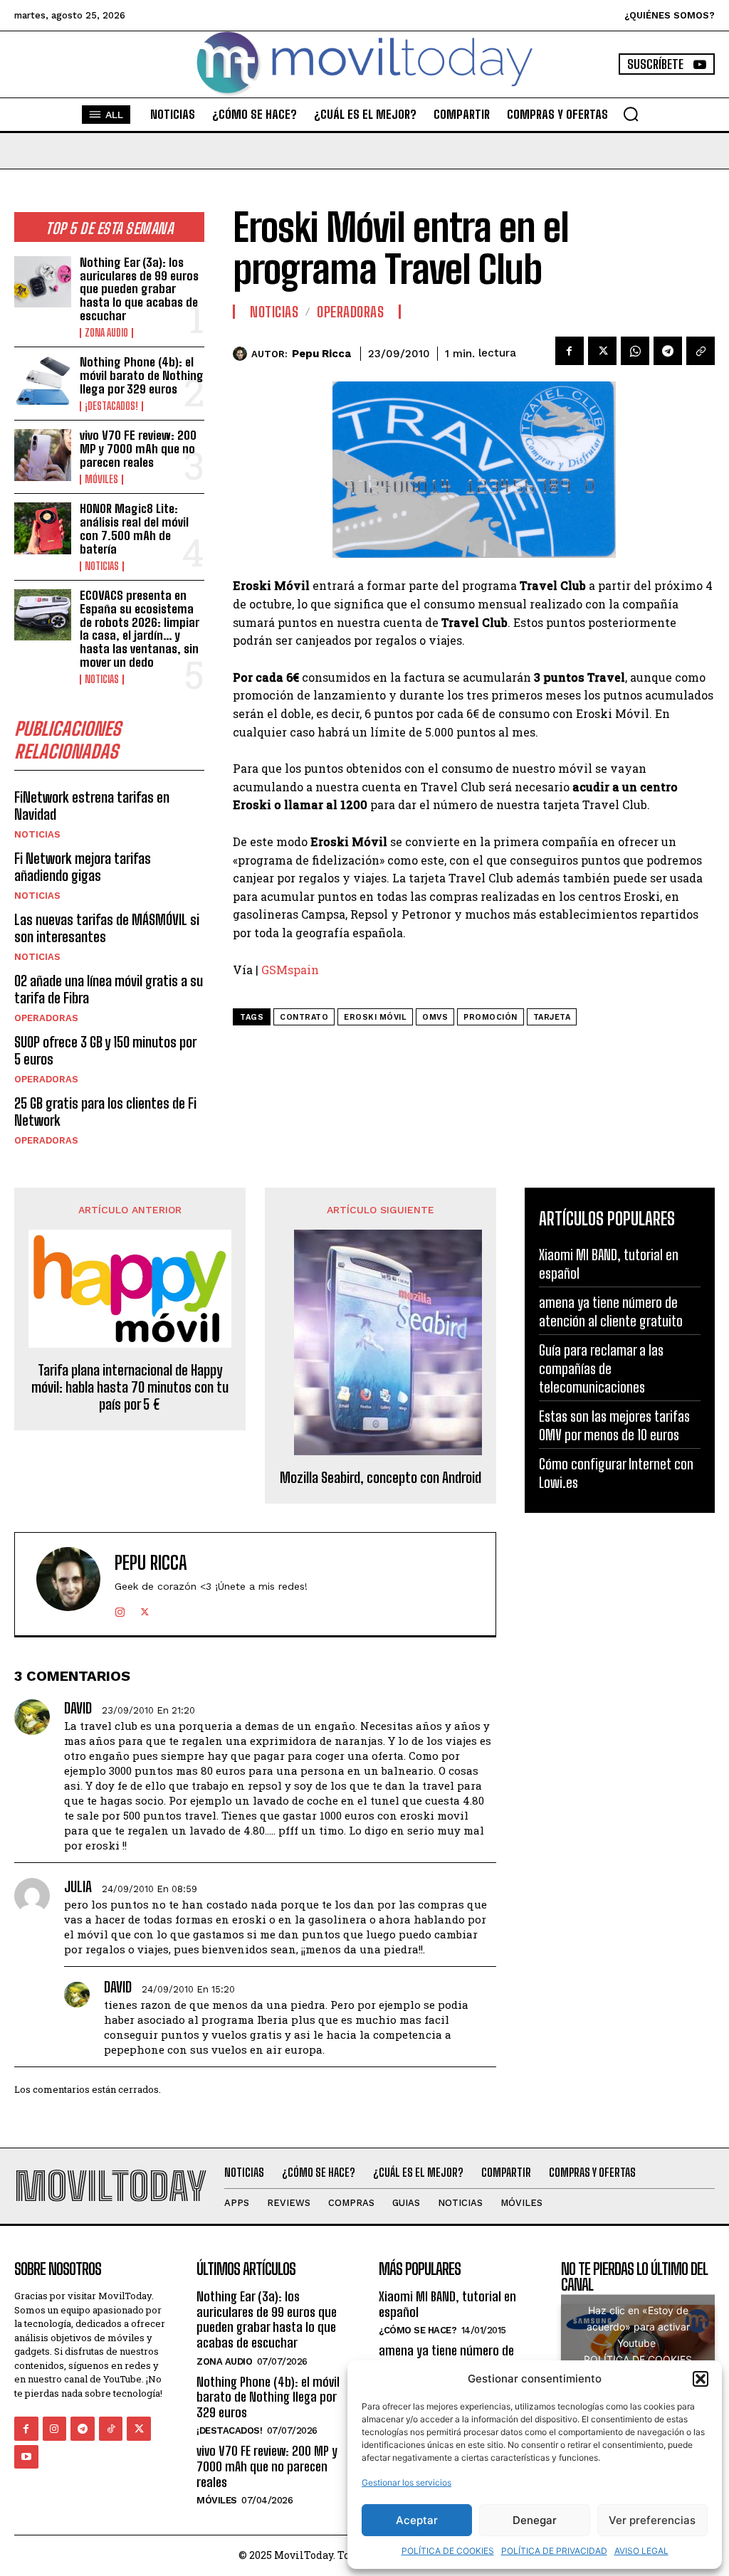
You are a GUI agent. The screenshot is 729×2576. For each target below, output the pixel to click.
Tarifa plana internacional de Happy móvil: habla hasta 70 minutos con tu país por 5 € (130, 1387)
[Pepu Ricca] (242, 354)
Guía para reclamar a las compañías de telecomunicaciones (601, 1368)
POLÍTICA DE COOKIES (448, 2551)
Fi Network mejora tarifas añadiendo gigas (83, 867)
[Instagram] (120, 1609)
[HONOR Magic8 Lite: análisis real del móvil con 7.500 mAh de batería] (43, 528)
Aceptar (417, 2520)
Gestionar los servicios (407, 2482)
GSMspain (290, 970)
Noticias (102, 566)
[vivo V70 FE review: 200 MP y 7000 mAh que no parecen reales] (43, 455)
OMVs (435, 1017)
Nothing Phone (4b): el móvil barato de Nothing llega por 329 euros (142, 375)
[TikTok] (111, 2429)
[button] (701, 2379)
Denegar (535, 2520)
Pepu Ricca (321, 354)
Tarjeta (552, 1017)
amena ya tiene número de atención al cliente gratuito (449, 2358)
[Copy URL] (701, 351)
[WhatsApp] (635, 351)
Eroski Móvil (375, 1017)
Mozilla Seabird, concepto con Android (381, 1477)
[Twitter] (602, 351)
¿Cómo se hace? (418, 2330)
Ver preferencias (652, 2520)
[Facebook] (570, 351)
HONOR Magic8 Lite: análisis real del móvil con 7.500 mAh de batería (134, 528)
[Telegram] (668, 351)
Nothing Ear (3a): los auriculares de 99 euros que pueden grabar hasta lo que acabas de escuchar (139, 289)
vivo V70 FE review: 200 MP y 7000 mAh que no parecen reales (138, 448)
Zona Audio (106, 333)
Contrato (304, 1017)
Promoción (491, 1017)
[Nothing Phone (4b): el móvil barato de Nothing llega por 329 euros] (43, 381)
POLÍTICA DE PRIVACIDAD (554, 2551)
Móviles (101, 480)
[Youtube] (26, 2457)
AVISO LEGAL (641, 2551)
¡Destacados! (111, 406)
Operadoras (46, 1018)
